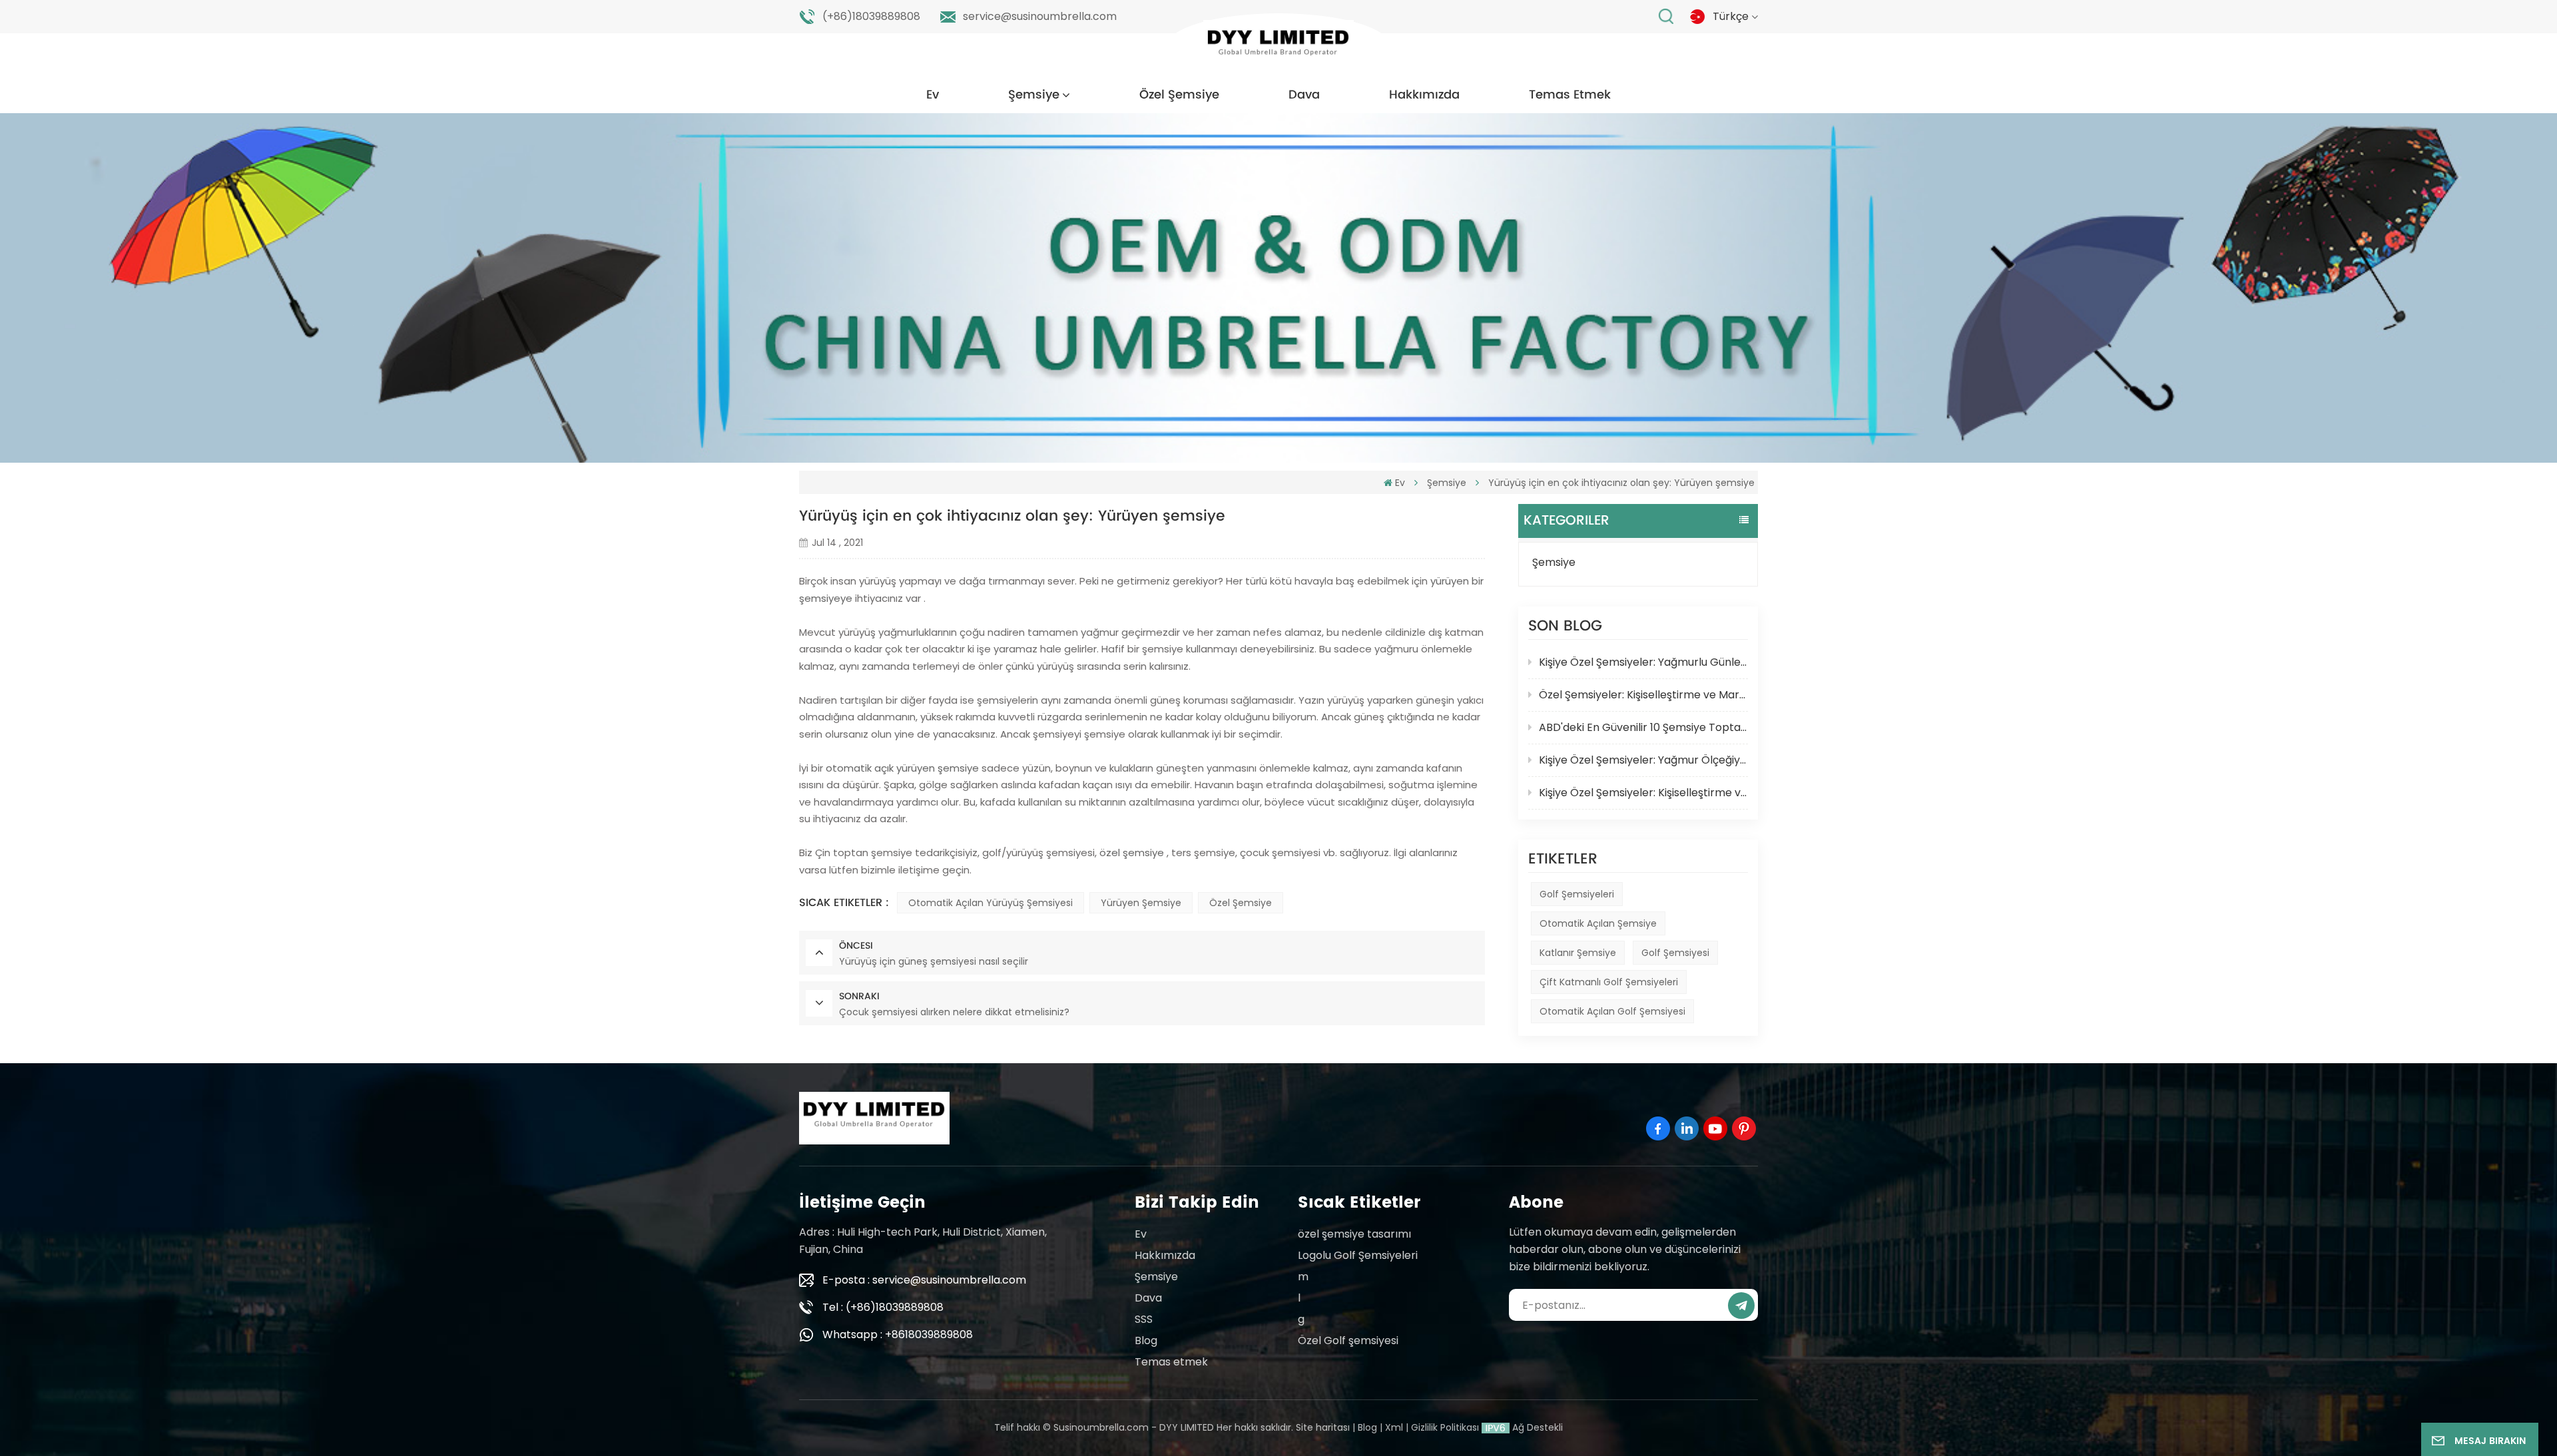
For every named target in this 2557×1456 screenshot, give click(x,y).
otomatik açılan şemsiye (1598, 923)
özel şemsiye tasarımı (1354, 1234)
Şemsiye (1034, 95)
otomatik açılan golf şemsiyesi (1612, 1011)
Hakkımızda (1424, 95)
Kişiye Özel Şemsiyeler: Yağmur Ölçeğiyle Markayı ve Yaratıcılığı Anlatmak (1643, 760)
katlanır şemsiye (1578, 953)
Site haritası (1323, 1427)
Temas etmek (1570, 95)
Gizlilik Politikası (1445, 1427)
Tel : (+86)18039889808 (883, 1307)
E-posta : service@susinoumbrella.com (924, 1280)
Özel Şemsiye (1179, 95)
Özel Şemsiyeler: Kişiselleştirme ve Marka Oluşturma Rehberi (1643, 695)
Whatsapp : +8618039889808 (898, 1335)
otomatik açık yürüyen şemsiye (902, 768)
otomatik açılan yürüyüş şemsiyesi (991, 903)
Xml (1394, 1427)
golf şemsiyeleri (1577, 894)
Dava (1304, 95)
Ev (933, 95)
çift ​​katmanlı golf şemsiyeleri (1609, 982)
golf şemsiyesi (1675, 953)
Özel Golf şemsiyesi (1348, 1340)
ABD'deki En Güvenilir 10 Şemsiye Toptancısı (1643, 727)
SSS (1144, 1319)
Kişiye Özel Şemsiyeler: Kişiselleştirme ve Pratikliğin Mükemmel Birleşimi (1643, 793)
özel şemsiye (1132, 852)
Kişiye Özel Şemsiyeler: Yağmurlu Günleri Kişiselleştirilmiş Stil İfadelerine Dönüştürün (1643, 662)
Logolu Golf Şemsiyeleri (1358, 1255)
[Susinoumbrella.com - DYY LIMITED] (1278, 46)
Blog (1146, 1340)
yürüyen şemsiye (1141, 903)
